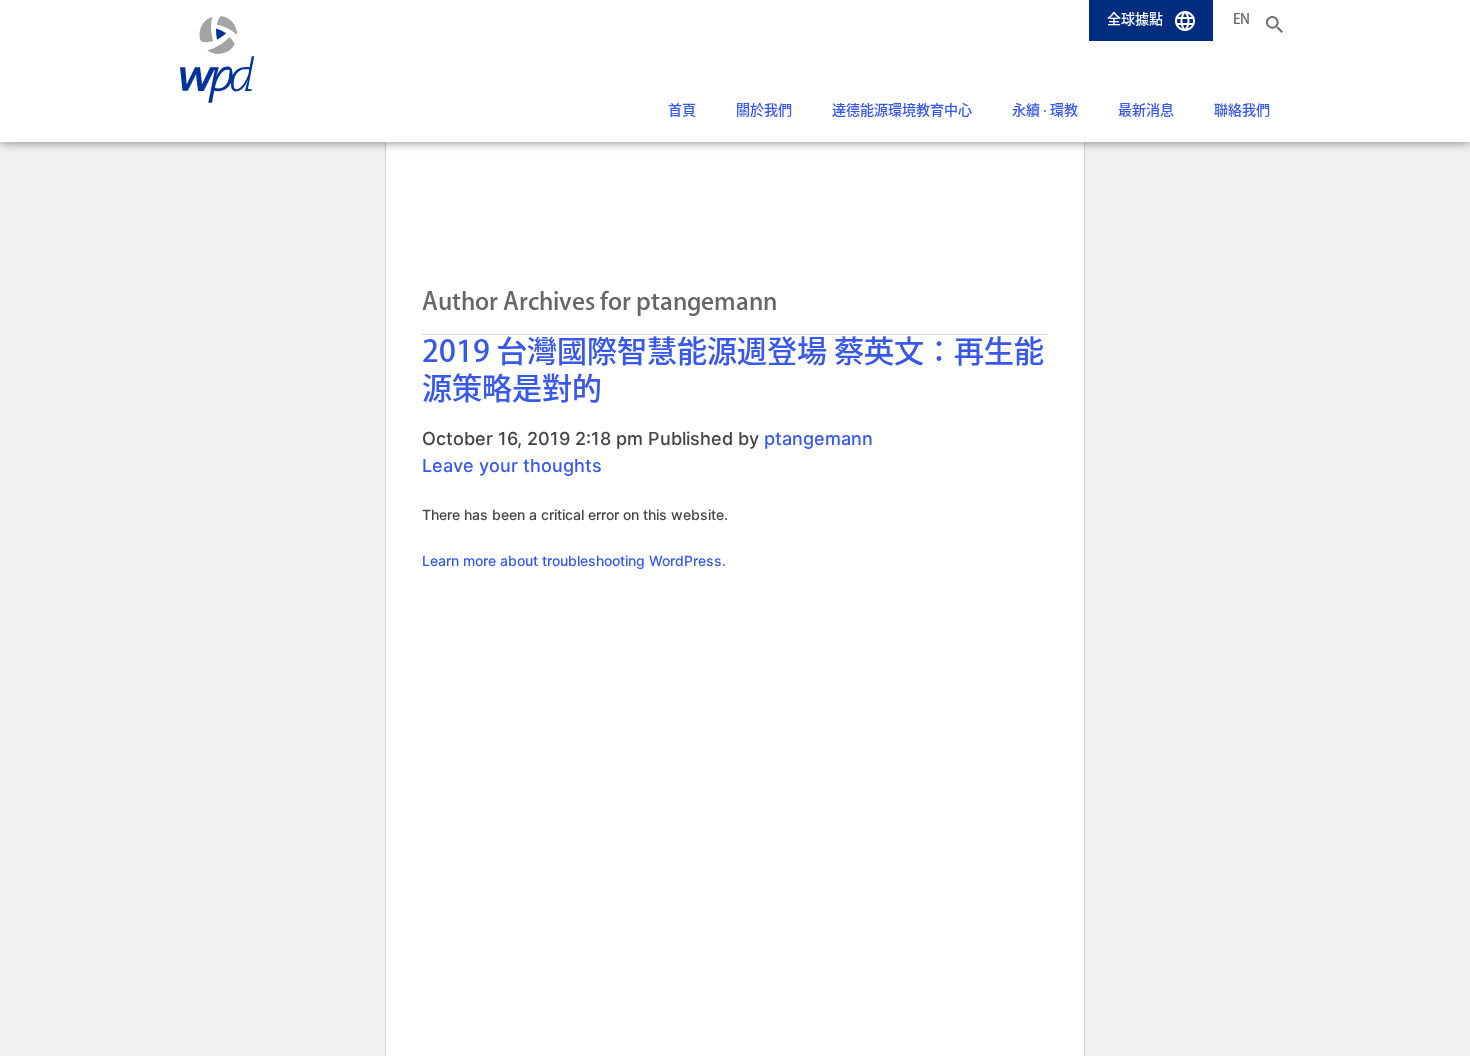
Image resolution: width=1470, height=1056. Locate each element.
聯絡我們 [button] (1242, 111)
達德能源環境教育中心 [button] (902, 111)
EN (1241, 20)
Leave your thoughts (512, 465)
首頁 (682, 111)
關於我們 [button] (764, 111)
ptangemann (818, 438)
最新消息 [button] (1146, 111)
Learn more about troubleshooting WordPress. (574, 560)
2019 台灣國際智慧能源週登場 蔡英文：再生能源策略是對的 (733, 372)
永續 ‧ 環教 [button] (1045, 111)
